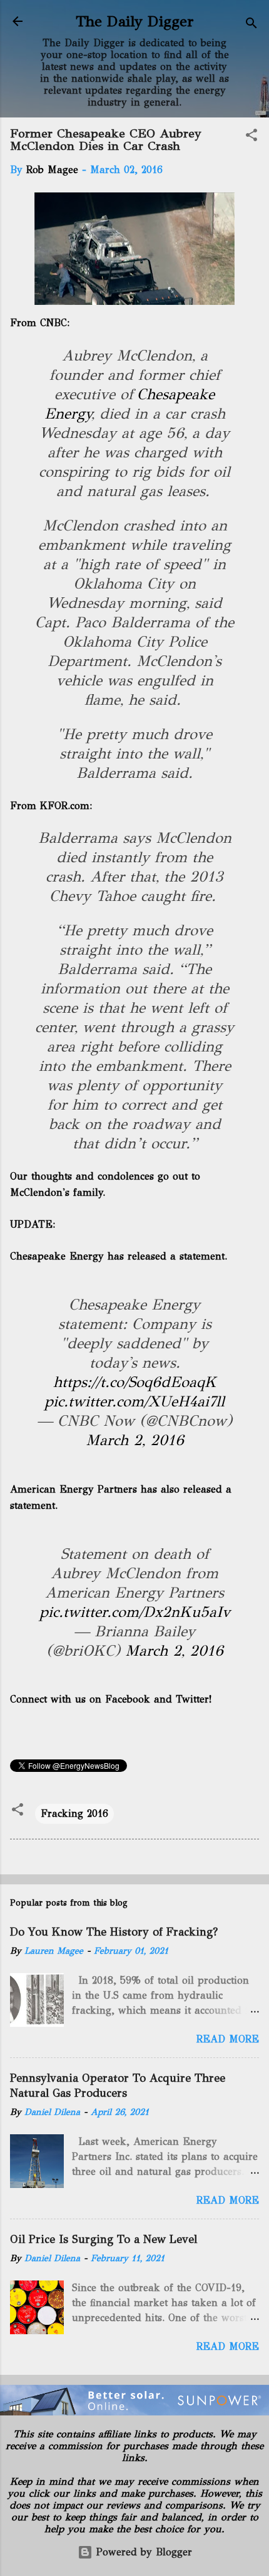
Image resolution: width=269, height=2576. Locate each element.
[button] (251, 137)
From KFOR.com (50, 806)
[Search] (251, 25)
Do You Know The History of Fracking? (114, 1932)
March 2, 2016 (135, 1440)
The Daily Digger (135, 21)
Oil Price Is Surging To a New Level (104, 2239)
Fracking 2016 (74, 1813)
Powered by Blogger (142, 2552)
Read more (228, 2039)
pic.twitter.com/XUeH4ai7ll (134, 1401)
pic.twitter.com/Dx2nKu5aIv (135, 1612)
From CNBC (38, 323)
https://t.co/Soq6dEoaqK (135, 1382)
